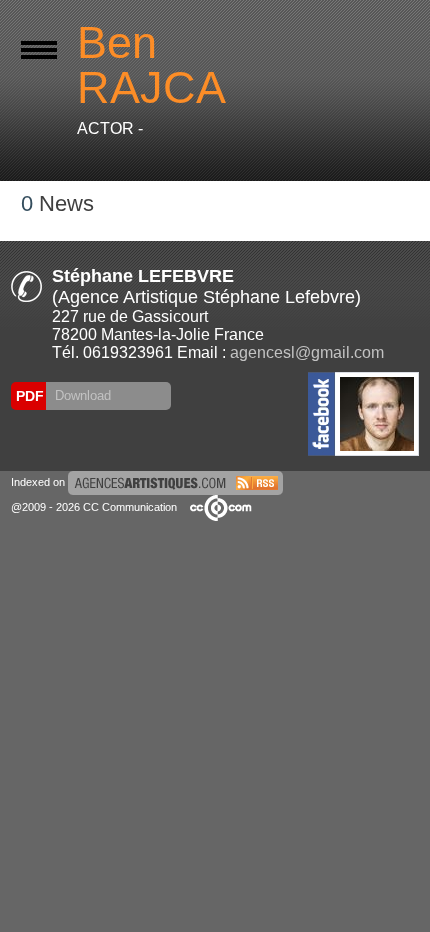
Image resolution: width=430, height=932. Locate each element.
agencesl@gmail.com (307, 352)
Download (81, 395)
